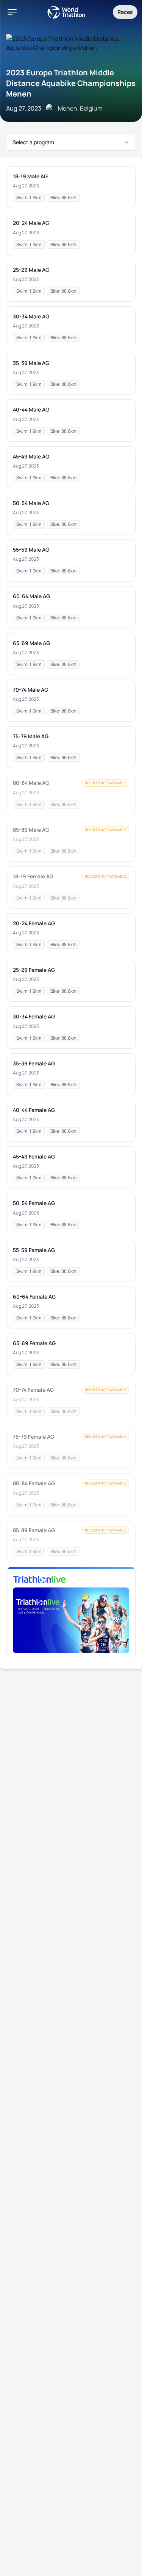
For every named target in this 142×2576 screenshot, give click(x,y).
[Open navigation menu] (12, 12)
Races (125, 12)
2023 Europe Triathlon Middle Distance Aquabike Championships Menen (71, 83)
